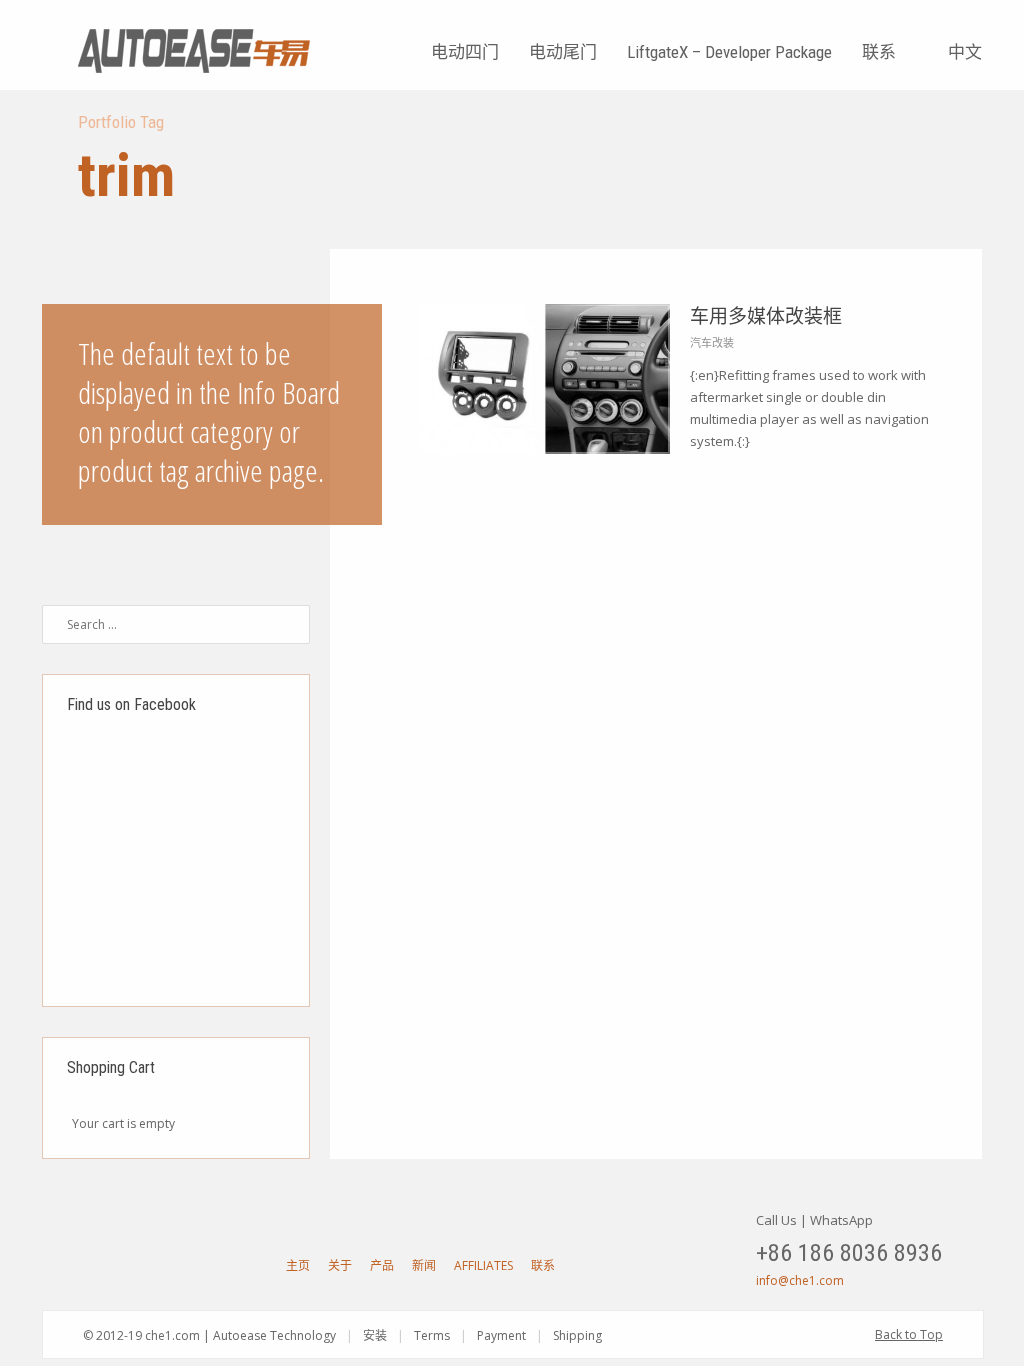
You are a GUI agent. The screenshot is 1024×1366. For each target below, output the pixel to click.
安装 (375, 1335)
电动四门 (465, 52)
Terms (432, 1335)
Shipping (577, 1335)
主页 (298, 1265)
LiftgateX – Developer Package (729, 52)
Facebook (129, 1265)
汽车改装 (712, 342)
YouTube (94, 1265)
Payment (501, 1335)
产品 (382, 1265)
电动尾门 (563, 52)
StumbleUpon (199, 1265)
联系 (879, 52)
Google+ (164, 1265)
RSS (234, 1265)
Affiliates (483, 1265)
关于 (340, 1265)
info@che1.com (800, 1280)
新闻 (424, 1265)
